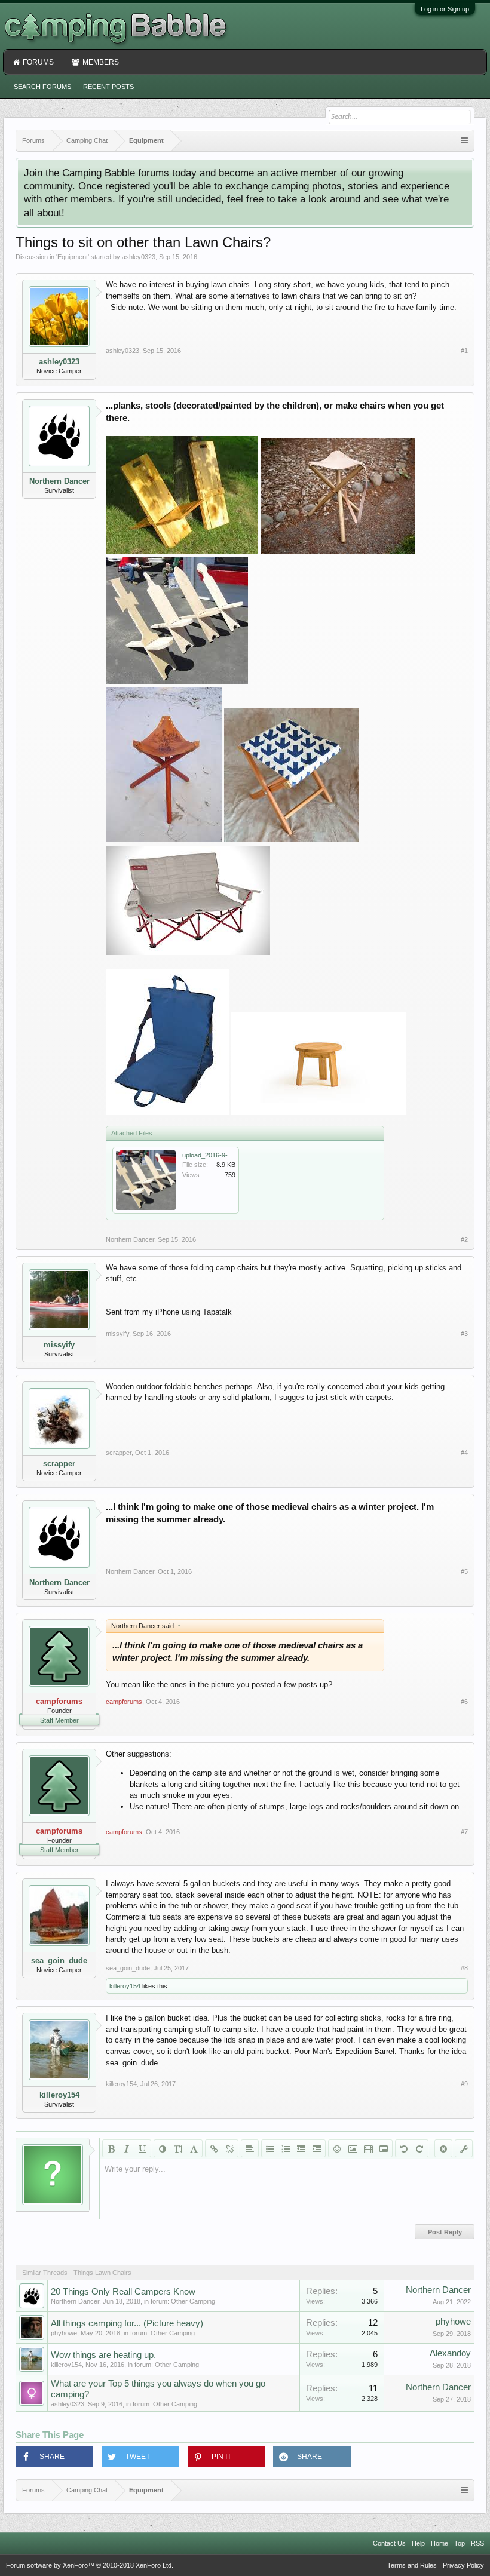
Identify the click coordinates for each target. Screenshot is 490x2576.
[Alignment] (250, 2148)
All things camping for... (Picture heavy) (127, 2323)
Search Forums (42, 87)
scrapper (59, 1464)
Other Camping (193, 2301)
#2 (464, 1239)
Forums (38, 62)
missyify (59, 1345)
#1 (464, 351)
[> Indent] (317, 2148)
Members (101, 62)
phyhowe (64, 2333)
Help (418, 2543)
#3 (464, 1334)
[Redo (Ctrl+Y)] (419, 2148)
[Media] (368, 2148)
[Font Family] (194, 2148)
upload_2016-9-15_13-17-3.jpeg (229, 1155)
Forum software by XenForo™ (90, 2565)
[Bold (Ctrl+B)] (111, 2148)
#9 (464, 2084)
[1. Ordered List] (286, 2148)
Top (460, 2543)
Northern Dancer (59, 481)
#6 (464, 1702)
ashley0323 (139, 257)
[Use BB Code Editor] (464, 2148)
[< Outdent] (301, 2148)
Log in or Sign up (445, 9)
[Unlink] (229, 2148)
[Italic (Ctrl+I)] (127, 2148)
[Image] (353, 2148)
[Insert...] (384, 2148)
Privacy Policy (463, 2565)
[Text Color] (163, 2148)
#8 (464, 1968)
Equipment (73, 257)
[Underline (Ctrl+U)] (142, 2148)
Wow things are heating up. (103, 2355)
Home (440, 2543)
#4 (464, 1453)
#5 (464, 1571)
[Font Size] (178, 2148)
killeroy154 (125, 1986)
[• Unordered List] (270, 2148)
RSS (477, 2543)
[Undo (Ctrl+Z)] (404, 2148)
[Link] (214, 2148)
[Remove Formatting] (443, 2148)
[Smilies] (337, 2148)
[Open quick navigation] (464, 141)
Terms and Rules (412, 2565)
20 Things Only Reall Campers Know (123, 2292)
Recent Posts (108, 87)
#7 (464, 1832)
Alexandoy (450, 2353)
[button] (54, 2457)
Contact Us (389, 2543)
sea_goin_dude (59, 1961)
